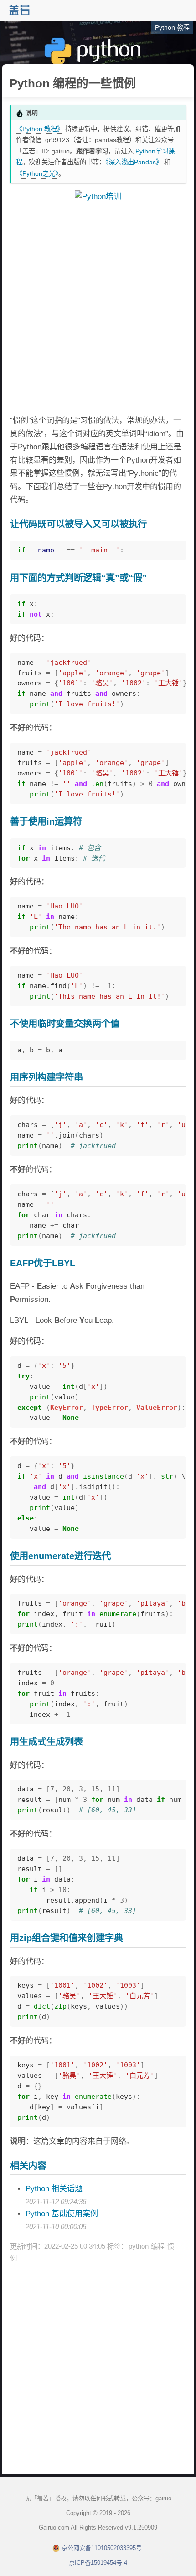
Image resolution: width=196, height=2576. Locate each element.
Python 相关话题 (54, 2189)
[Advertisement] (98, 309)
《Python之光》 (37, 173)
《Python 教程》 (40, 129)
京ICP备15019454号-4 (98, 2563)
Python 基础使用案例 (62, 2214)
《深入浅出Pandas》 (134, 162)
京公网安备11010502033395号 (102, 2548)
